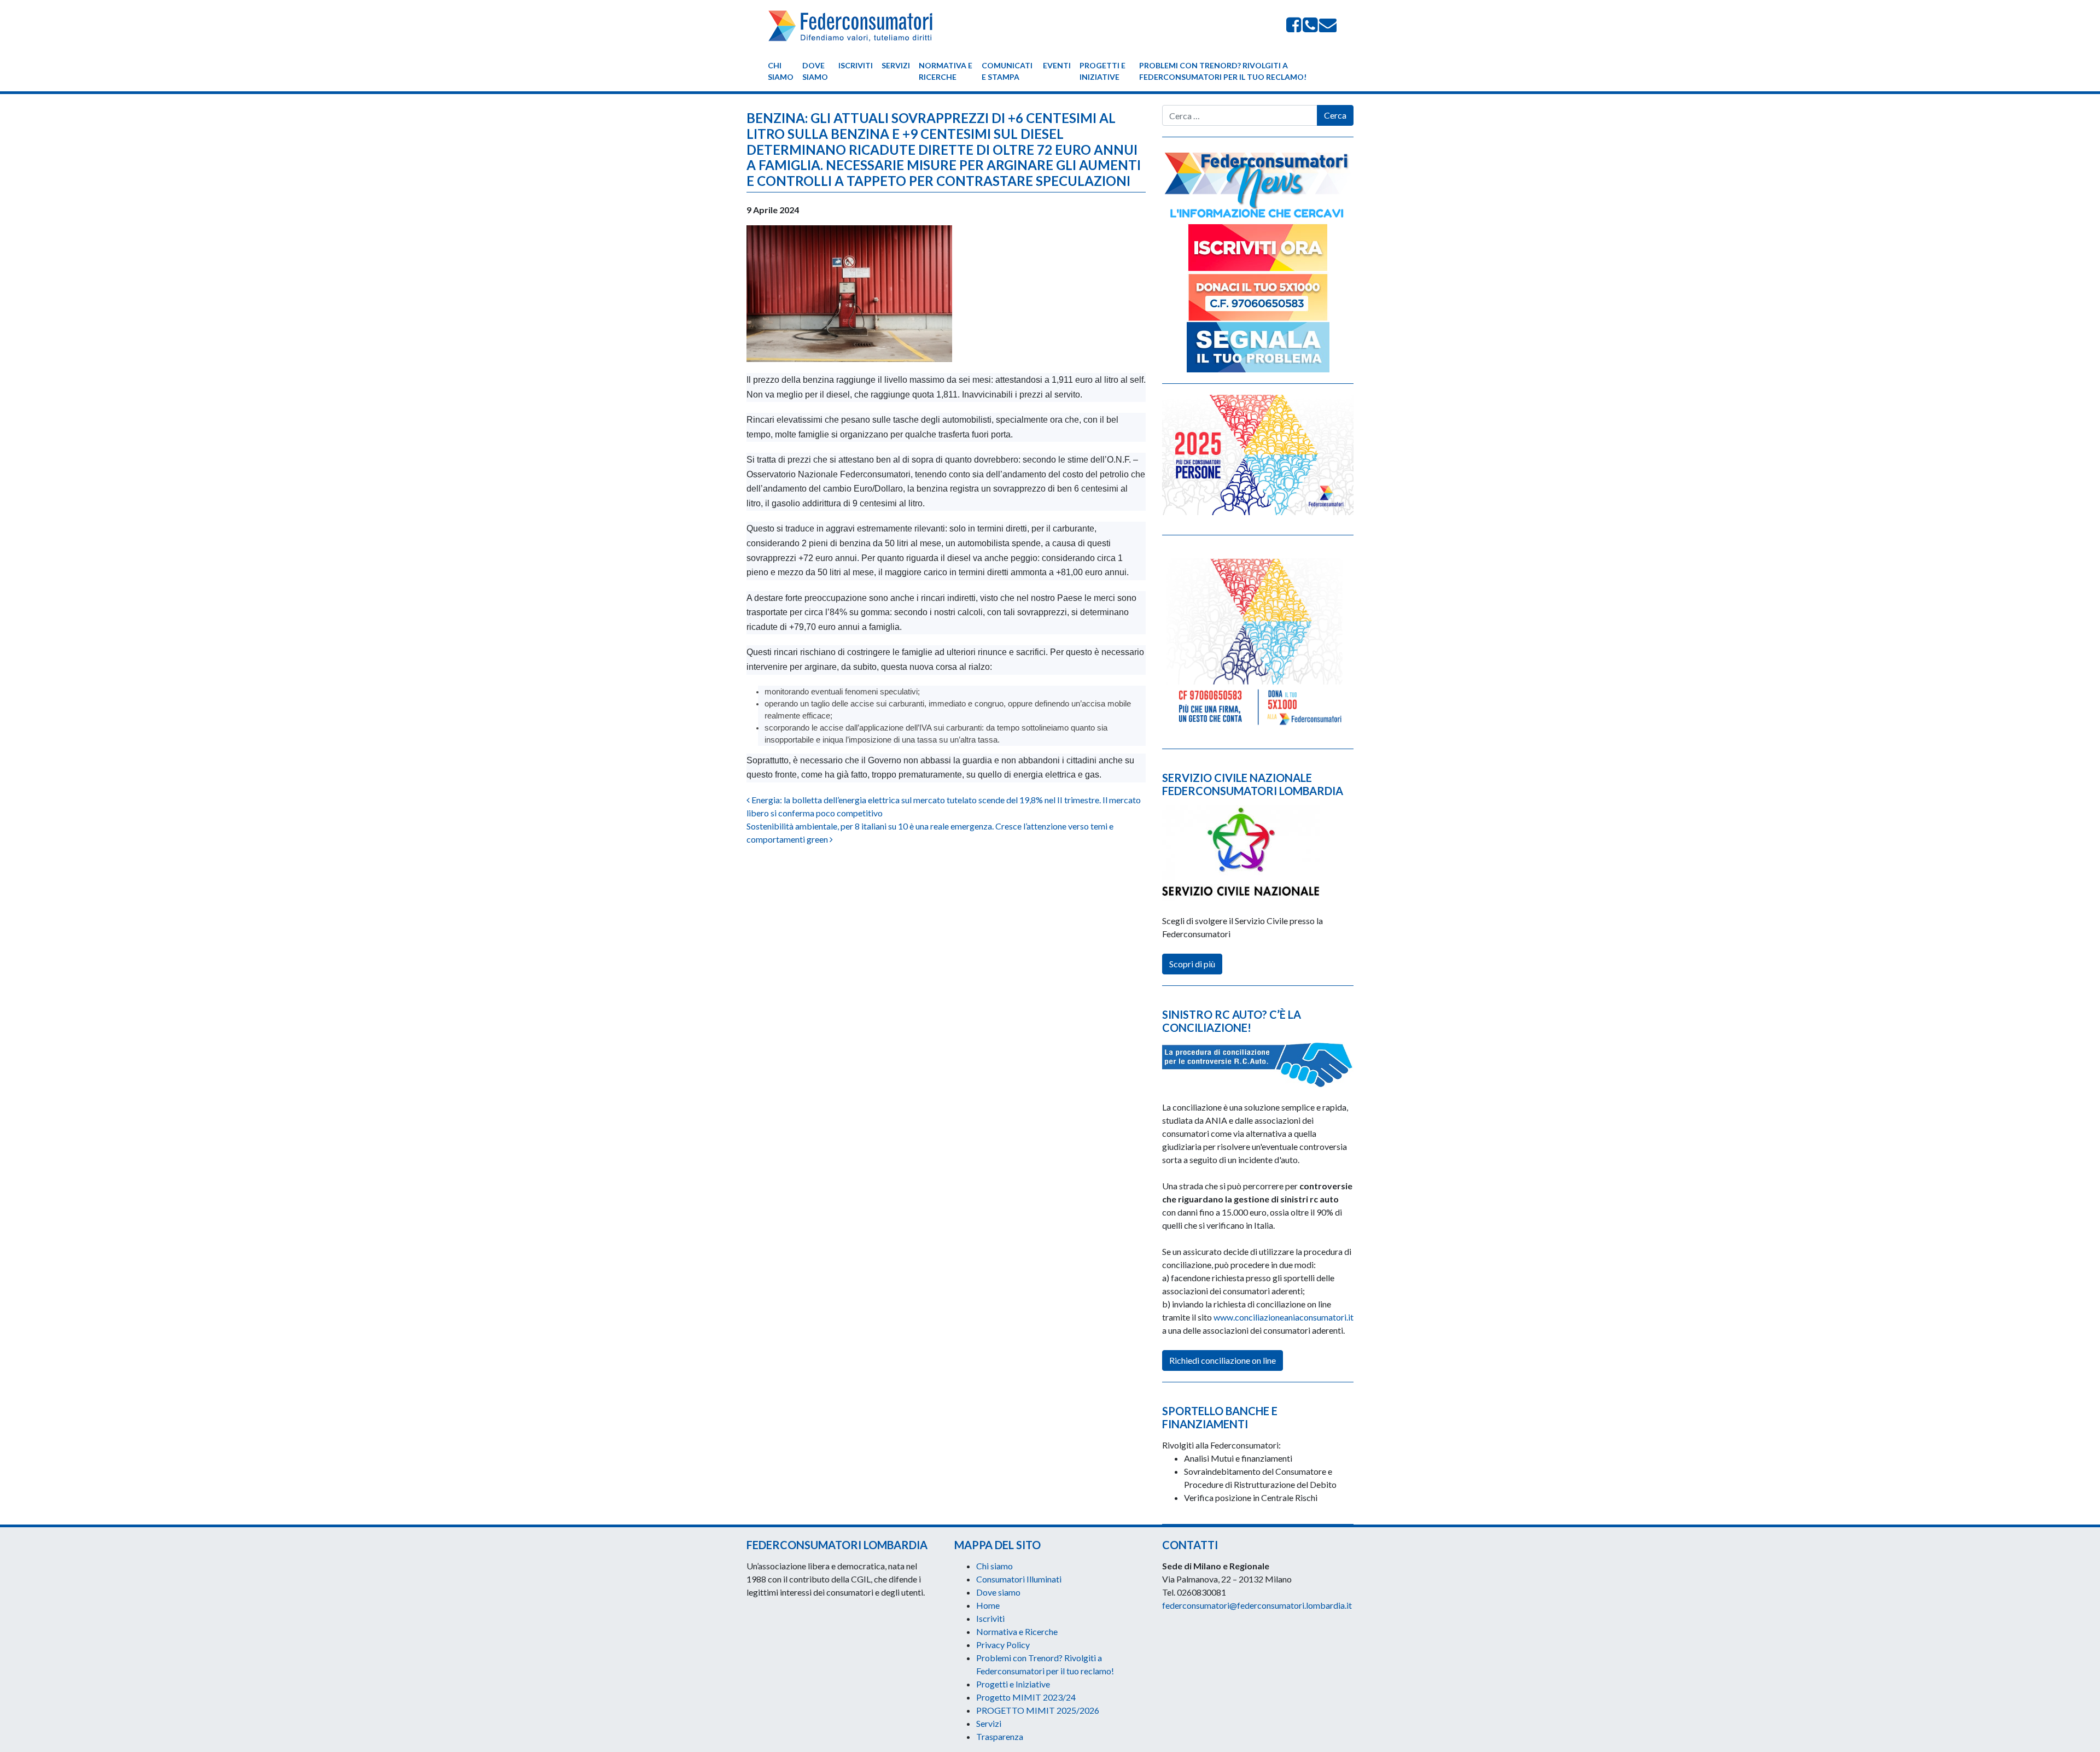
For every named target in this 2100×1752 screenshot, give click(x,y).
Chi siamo (781, 71)
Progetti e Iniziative (1102, 71)
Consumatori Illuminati (1019, 1579)
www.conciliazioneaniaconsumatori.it (1284, 1317)
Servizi (896, 65)
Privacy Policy (1003, 1645)
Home (988, 1605)
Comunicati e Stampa (1007, 71)
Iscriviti (856, 65)
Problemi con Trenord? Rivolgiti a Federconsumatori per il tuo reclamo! (1223, 71)
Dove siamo (815, 71)
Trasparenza (1000, 1736)
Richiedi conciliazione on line (1223, 1360)
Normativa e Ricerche (946, 71)
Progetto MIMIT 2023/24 (1026, 1697)
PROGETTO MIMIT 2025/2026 (1038, 1710)
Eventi (1057, 65)
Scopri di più (1192, 964)
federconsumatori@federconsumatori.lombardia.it (1257, 1605)
